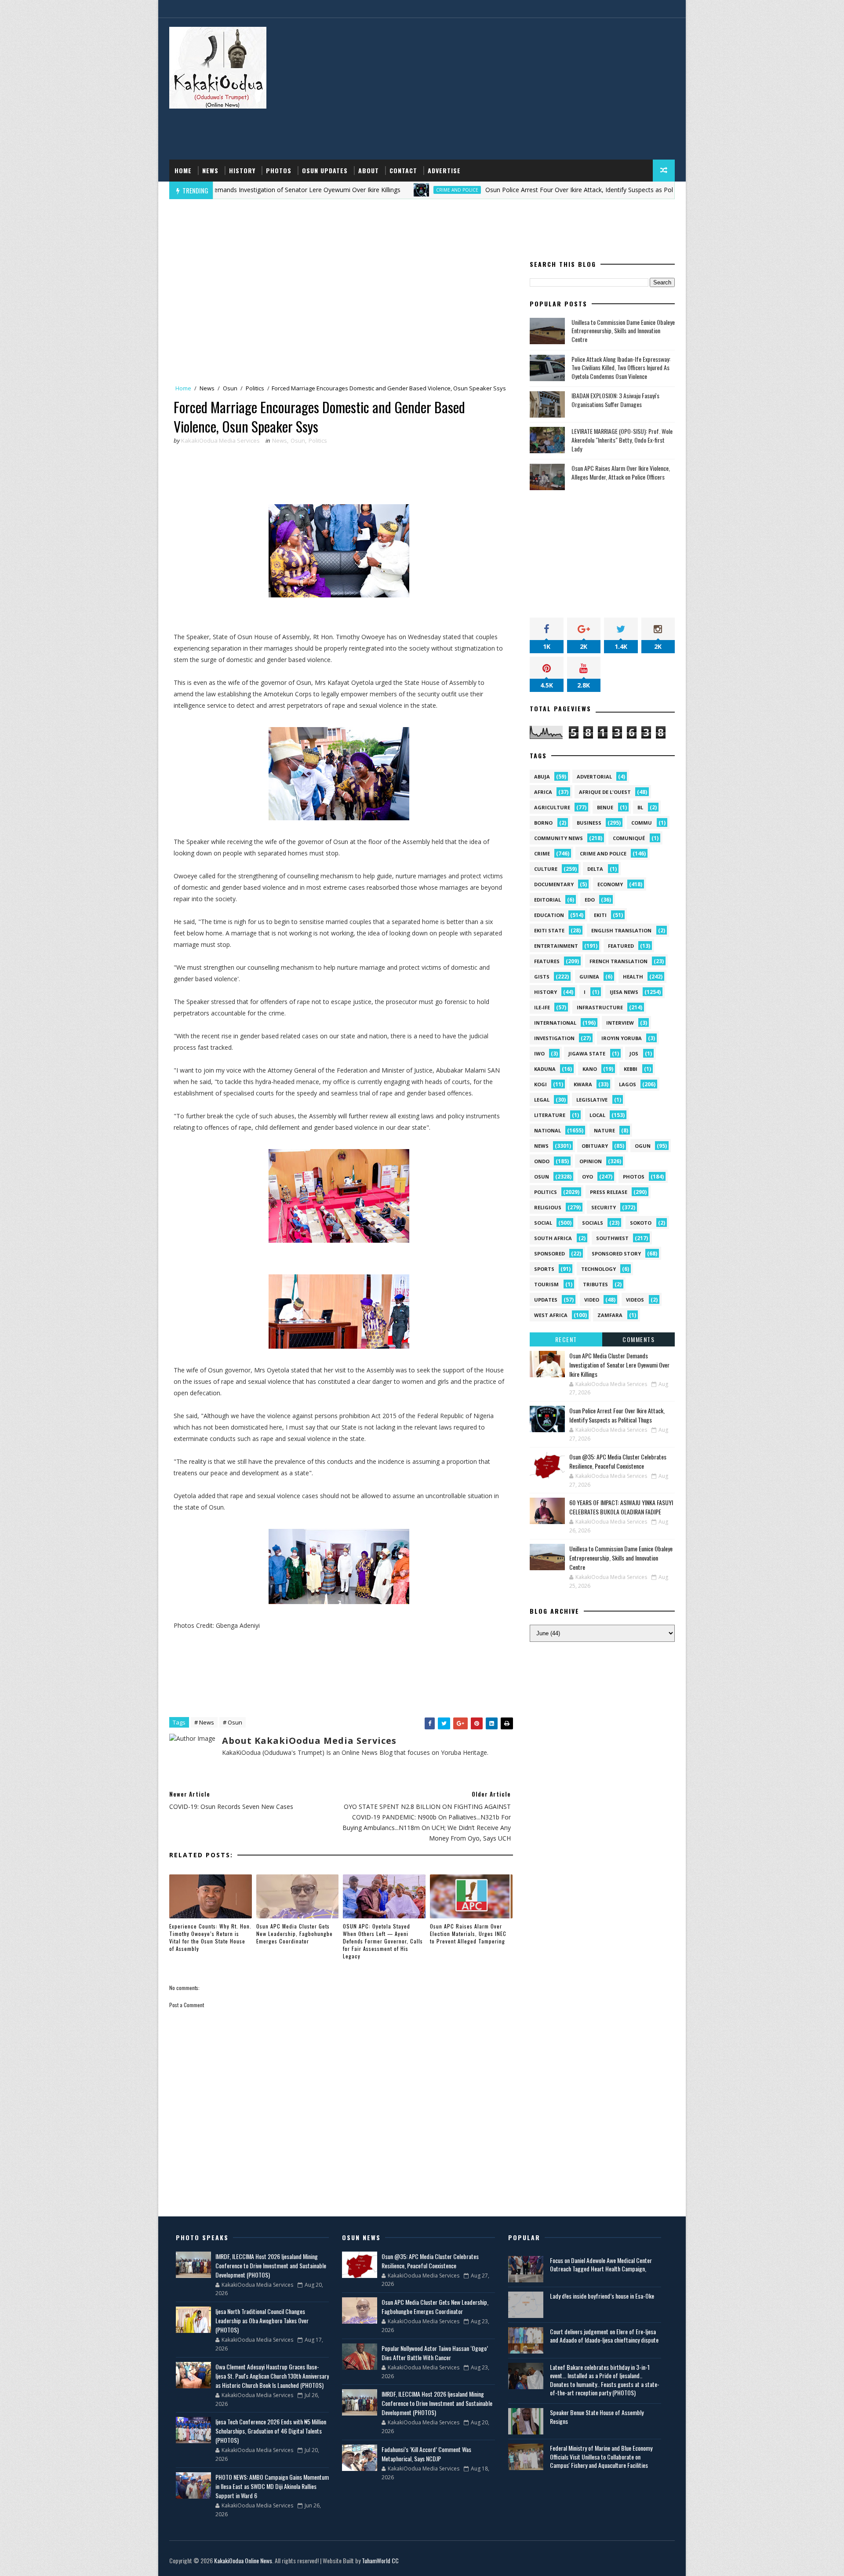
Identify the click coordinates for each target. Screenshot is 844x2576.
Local (597, 1115)
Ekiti (600, 915)
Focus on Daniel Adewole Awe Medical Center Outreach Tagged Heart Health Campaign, (601, 2265)
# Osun (233, 1722)
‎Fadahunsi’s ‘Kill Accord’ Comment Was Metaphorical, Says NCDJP (426, 2454)
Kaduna (545, 1069)
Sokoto (641, 1223)
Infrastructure (600, 1007)
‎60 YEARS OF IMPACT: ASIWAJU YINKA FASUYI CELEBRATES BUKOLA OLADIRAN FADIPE (621, 1507)
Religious (548, 1207)
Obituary (595, 1146)
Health (633, 977)
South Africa (553, 1238)
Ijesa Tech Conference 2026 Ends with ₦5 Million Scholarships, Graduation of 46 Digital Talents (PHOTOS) (271, 2431)
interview (620, 1023)
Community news (558, 838)
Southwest (612, 1238)
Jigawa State (587, 1053)
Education (549, 915)
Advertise (444, 170)
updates (546, 1300)
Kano (590, 1069)
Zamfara (610, 1315)
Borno (543, 823)
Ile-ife (542, 1007)
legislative (592, 1100)
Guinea (589, 977)
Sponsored (549, 1253)
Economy (610, 884)
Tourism (546, 1284)
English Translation (621, 930)
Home (183, 170)
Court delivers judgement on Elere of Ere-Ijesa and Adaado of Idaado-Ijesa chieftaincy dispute (604, 2336)
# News (204, 1722)
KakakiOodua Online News (243, 2560)
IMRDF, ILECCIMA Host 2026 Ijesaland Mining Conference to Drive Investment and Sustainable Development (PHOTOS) (271, 2265)
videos (635, 1300)
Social (543, 1223)
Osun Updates (325, 170)
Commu (642, 823)
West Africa (551, 1315)
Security (604, 1207)
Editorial (548, 900)
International (555, 1023)
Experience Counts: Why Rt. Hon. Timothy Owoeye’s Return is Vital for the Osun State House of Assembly (210, 1937)
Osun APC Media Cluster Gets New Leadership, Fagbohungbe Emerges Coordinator (295, 1934)
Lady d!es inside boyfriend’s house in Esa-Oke (602, 2296)
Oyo (588, 1177)
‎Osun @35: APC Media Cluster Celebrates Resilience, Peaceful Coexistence (618, 1461)
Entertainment (556, 946)
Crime (542, 853)
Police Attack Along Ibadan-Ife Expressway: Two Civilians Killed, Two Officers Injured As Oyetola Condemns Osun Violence (621, 367)
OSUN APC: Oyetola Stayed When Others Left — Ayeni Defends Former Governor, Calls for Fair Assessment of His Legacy (383, 1941)
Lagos (628, 1084)
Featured (621, 946)
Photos (279, 170)
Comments (638, 1339)
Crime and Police (369, 190)
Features (547, 961)
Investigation (554, 1038)
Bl (640, 807)
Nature (604, 1130)
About (369, 170)
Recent (566, 1339)
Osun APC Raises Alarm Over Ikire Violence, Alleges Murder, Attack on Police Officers (621, 472)
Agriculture (552, 807)
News (210, 170)
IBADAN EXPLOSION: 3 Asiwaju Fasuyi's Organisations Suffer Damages (615, 400)
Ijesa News (624, 992)
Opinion (591, 1161)
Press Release (609, 1192)
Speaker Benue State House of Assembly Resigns (597, 2417)
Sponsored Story (616, 1253)
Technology (598, 1269)
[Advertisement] (514, 89)
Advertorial (594, 777)
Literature (550, 1115)
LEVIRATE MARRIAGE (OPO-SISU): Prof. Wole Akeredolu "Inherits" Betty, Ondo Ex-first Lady (622, 440)
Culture (546, 869)
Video (592, 1300)
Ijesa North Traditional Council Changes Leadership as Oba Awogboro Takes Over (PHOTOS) (262, 2320)
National (548, 1130)
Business (589, 823)
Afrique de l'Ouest (605, 792)
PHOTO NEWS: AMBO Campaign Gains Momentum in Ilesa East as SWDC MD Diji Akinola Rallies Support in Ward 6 (272, 2486)
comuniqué (629, 838)
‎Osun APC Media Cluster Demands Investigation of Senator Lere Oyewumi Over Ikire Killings (619, 1365)
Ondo (542, 1161)
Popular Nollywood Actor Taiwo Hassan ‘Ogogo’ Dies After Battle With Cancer (435, 2353)
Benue (605, 807)
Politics (255, 388)
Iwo (539, 1053)
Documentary (554, 884)
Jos (634, 1053)
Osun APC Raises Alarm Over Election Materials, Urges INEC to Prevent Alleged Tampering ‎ (468, 1934)
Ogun (643, 1146)
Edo (590, 900)
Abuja (542, 777)
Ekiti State (549, 930)
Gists (542, 977)
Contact (403, 170)
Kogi (540, 1084)
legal (542, 1100)
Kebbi (631, 1069)
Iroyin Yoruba (622, 1038)
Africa (543, 792)
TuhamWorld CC (380, 2560)
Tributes (595, 1284)
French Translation (618, 961)
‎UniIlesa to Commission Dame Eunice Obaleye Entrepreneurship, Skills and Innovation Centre (623, 331)
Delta (595, 869)
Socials (593, 1223)
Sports (544, 1269)
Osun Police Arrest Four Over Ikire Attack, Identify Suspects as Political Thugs (507, 190)
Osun (230, 388)
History (242, 170)
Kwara (583, 1084)
